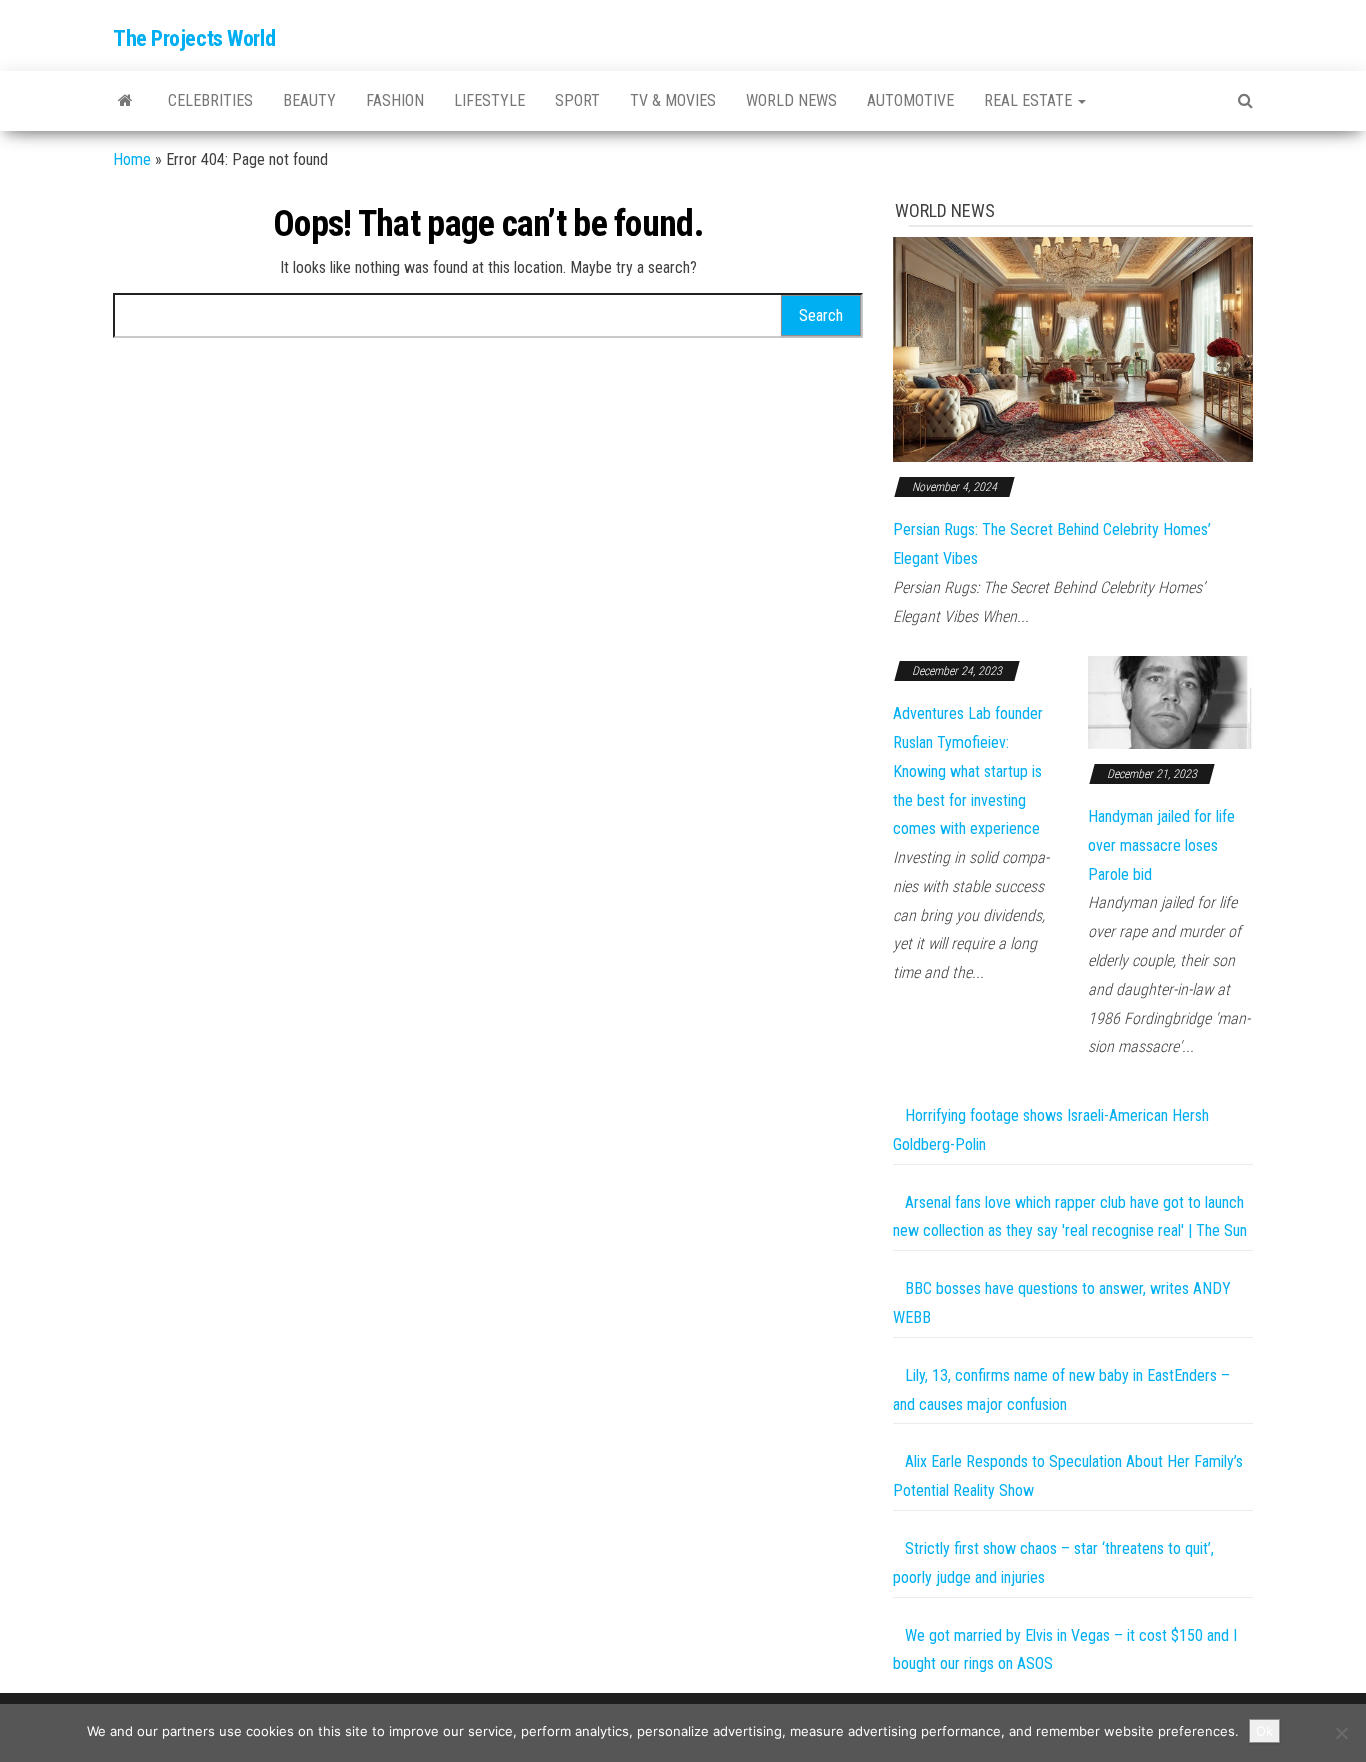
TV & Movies (673, 100)
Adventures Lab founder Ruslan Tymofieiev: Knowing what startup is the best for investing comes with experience (968, 771)
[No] (1341, 1733)
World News (791, 100)
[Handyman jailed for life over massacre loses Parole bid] (1170, 701)
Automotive (910, 100)
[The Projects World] (125, 101)
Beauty (309, 100)
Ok (1264, 1731)
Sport (577, 100)
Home (132, 159)
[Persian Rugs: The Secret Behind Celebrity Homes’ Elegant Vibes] (1073, 348)
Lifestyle (489, 100)
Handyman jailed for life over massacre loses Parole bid (1161, 845)
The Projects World (194, 38)
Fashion (395, 100)
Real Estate (1030, 100)
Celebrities (210, 100)
